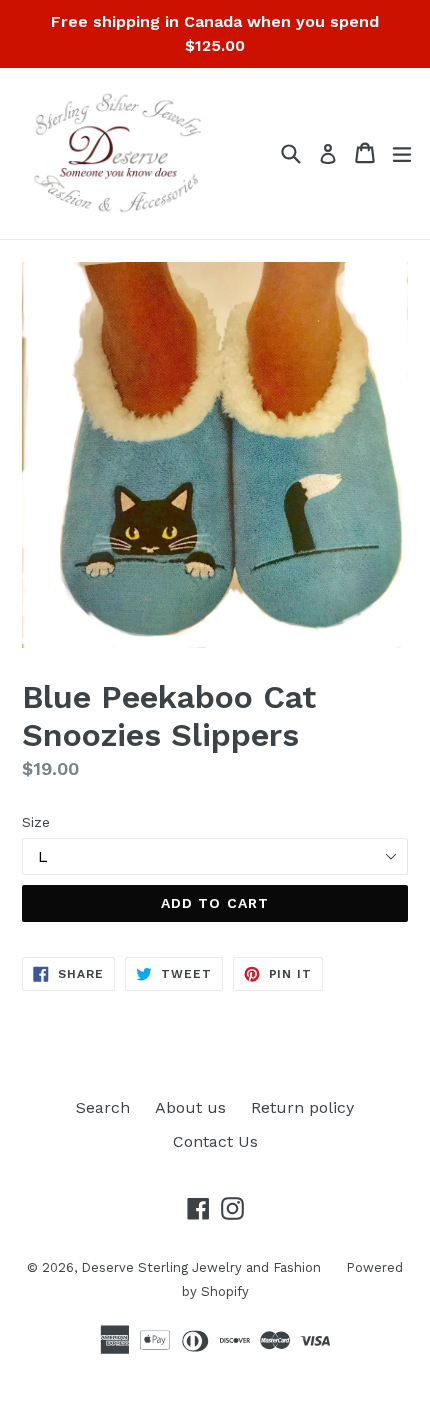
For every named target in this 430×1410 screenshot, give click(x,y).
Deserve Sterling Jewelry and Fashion (201, 1267)
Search (103, 1107)
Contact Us (215, 1141)
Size (36, 822)
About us (190, 1107)
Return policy (302, 1107)
